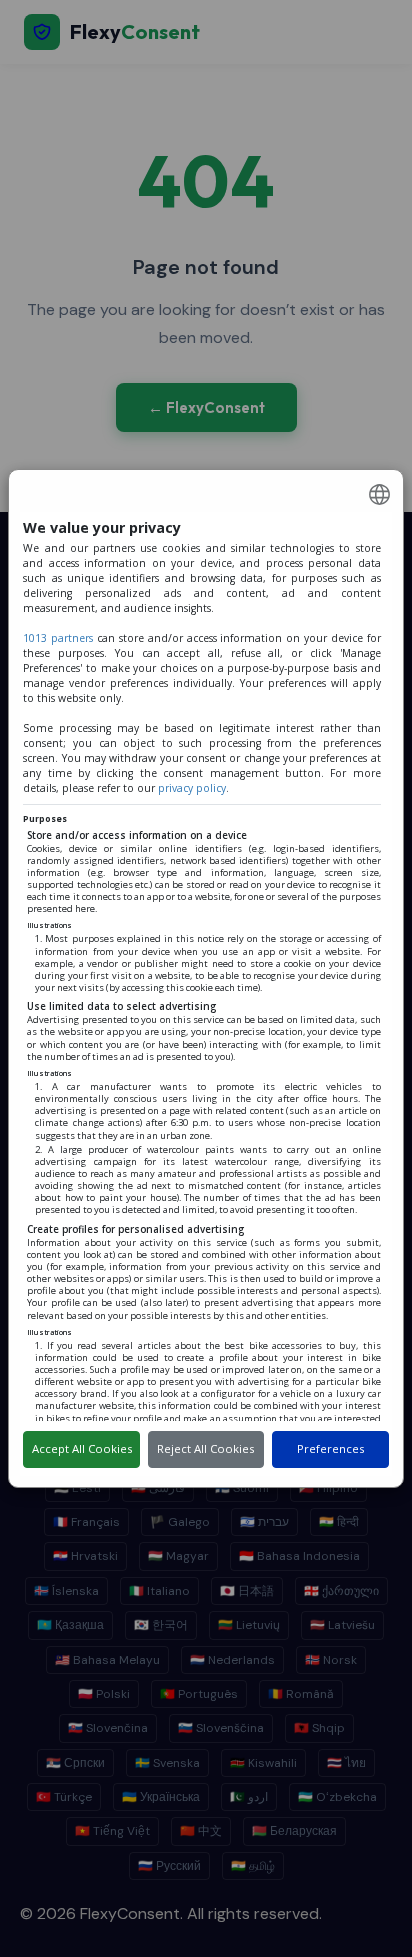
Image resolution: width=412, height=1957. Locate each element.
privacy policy (192, 788)
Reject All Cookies (205, 1448)
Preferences (330, 1448)
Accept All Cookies (82, 1448)
